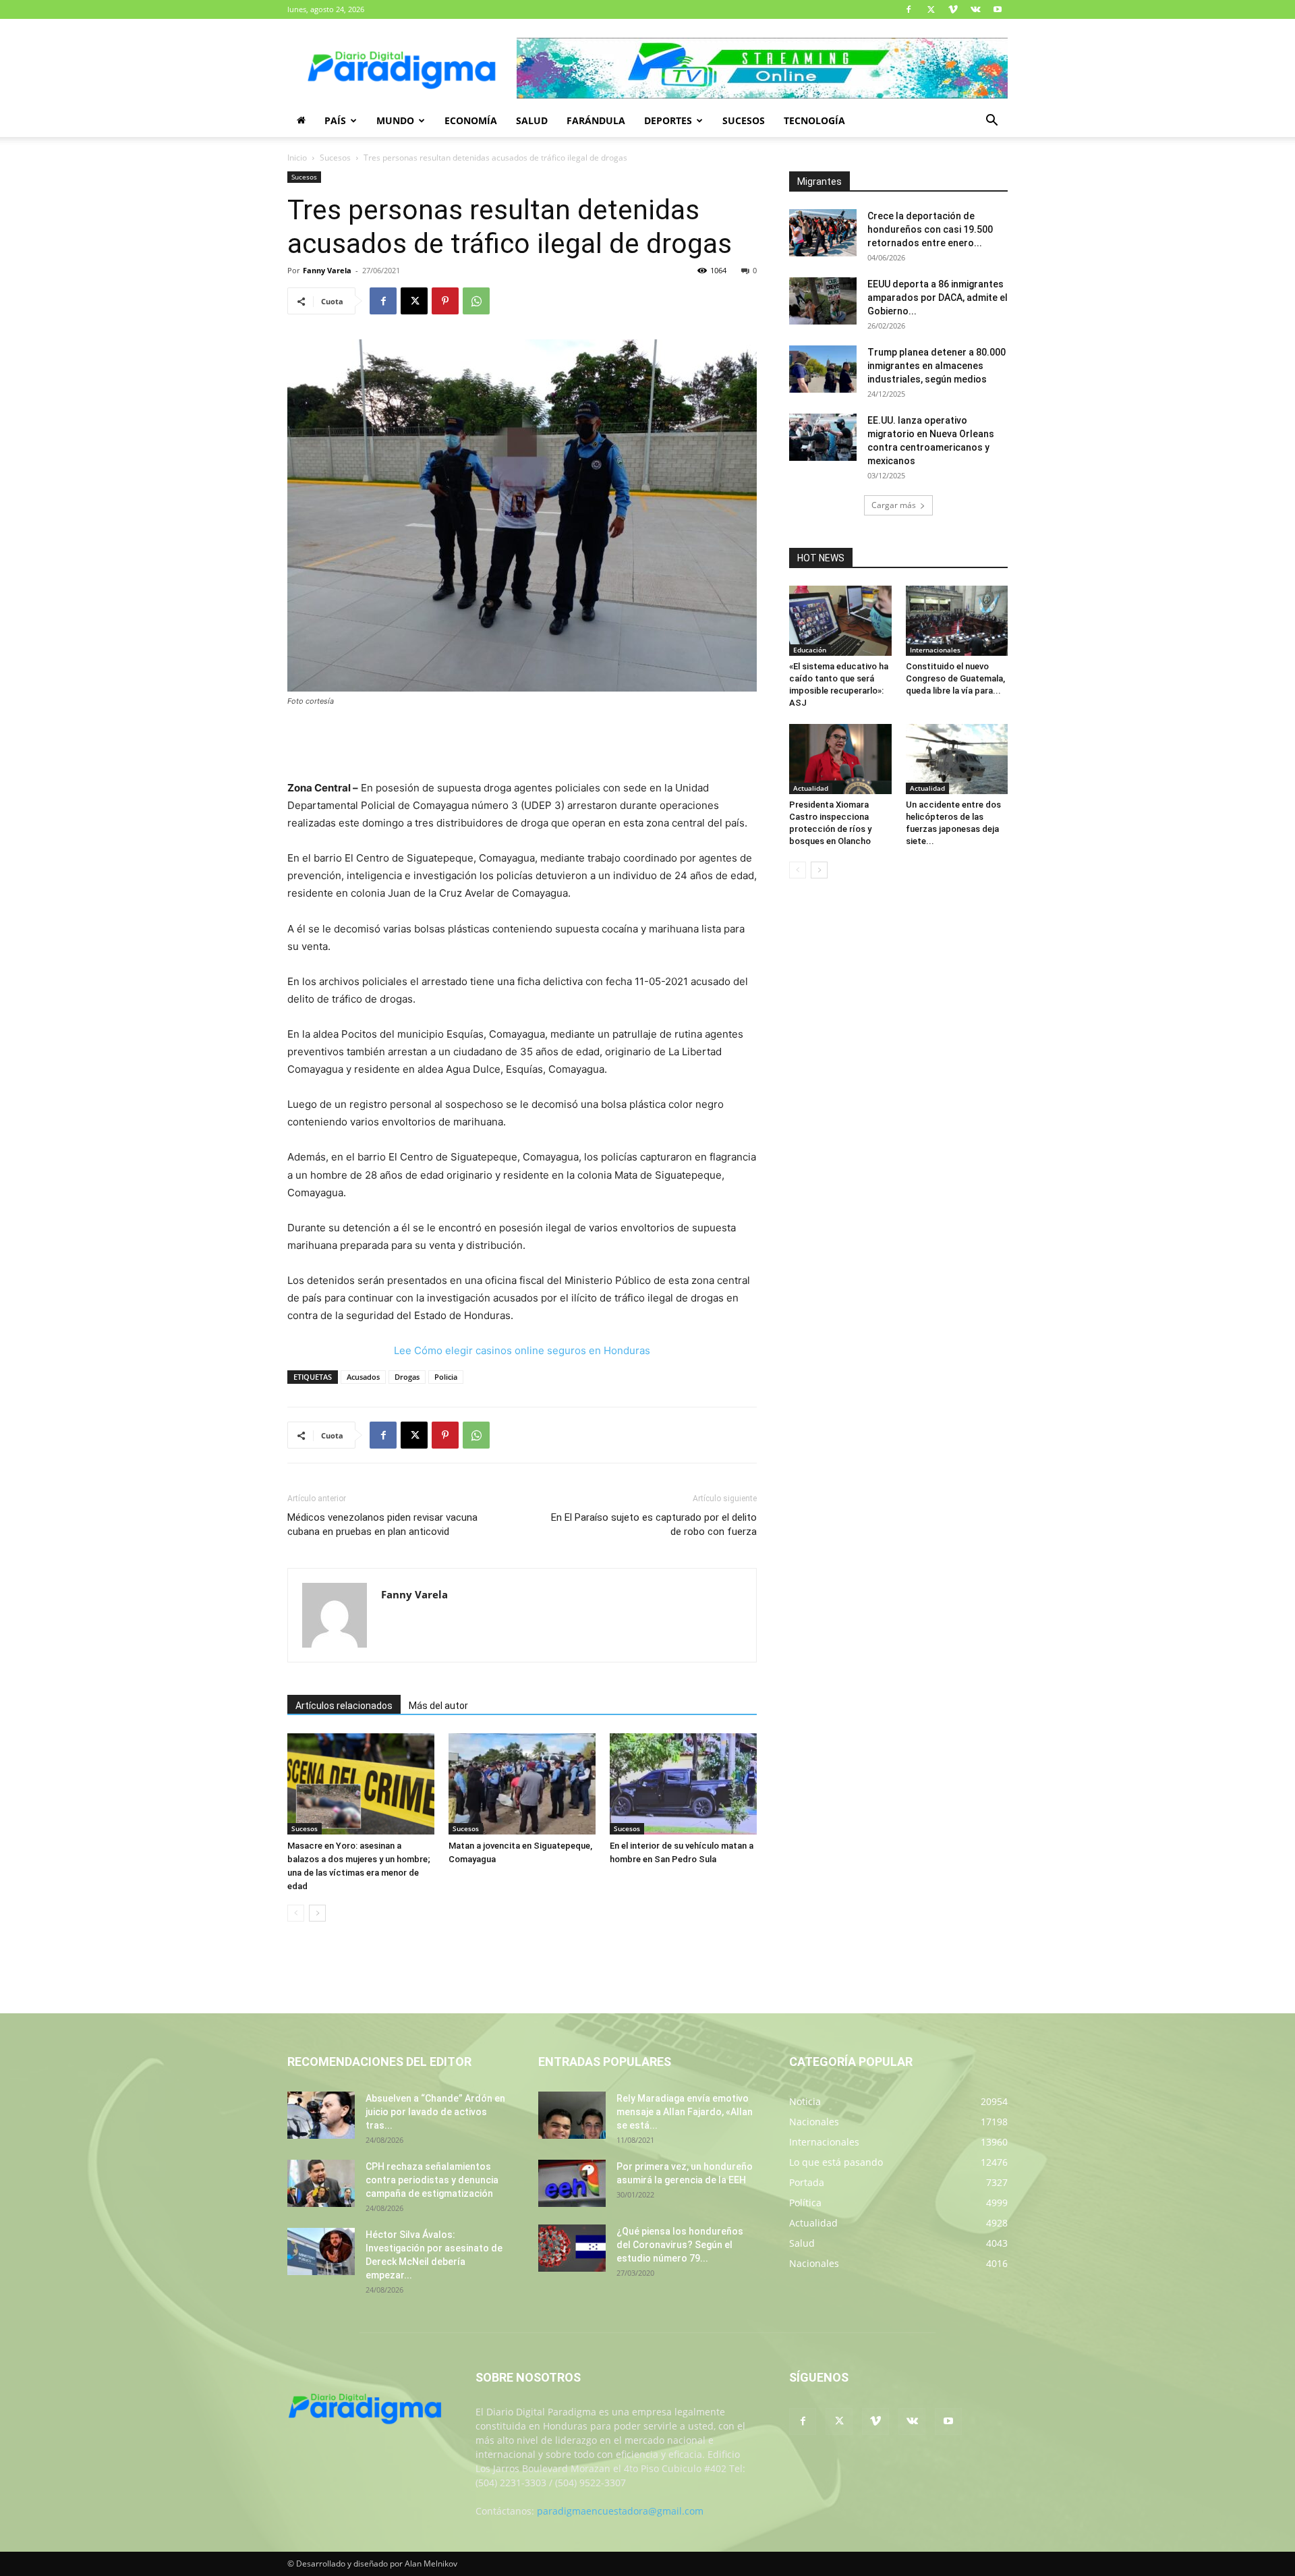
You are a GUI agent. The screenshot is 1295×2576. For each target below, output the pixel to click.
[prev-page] (296, 1913)
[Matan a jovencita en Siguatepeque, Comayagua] (522, 1784)
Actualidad (811, 788)
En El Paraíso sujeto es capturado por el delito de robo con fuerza (654, 1524)
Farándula (596, 120)
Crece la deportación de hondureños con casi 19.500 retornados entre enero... (930, 229)
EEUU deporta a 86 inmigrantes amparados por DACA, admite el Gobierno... (938, 298)
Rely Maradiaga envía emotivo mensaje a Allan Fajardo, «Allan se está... (685, 2112)
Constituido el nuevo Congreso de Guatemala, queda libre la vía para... (955, 678)
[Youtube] (998, 9)
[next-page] (317, 1913)
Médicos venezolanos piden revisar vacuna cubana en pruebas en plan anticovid (382, 1524)
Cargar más (894, 505)
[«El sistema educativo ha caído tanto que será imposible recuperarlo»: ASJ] (840, 621)
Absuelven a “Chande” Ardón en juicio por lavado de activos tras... (435, 2112)
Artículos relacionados (344, 1706)
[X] (931, 9)
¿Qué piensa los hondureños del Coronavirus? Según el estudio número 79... (680, 2245)
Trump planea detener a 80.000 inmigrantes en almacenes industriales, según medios (937, 366)
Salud (532, 120)
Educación (810, 650)
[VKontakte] (975, 9)
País (335, 120)
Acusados (363, 1377)
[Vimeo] (953, 9)
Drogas (407, 1377)
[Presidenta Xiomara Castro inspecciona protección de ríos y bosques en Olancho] (840, 759)
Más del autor (438, 1706)
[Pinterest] (445, 301)
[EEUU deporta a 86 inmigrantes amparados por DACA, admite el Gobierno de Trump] (823, 301)
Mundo (395, 120)
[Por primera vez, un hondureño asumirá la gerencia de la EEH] (572, 2183)
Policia (446, 1377)
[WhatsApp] (476, 301)
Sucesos (744, 120)
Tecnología (814, 120)
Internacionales (935, 650)
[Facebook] (909, 9)
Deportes (668, 120)
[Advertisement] (522, 745)
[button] (991, 122)
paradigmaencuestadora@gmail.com (620, 2511)
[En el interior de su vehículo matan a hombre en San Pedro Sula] (683, 1784)
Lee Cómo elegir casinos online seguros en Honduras (522, 1350)
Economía (471, 120)
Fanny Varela (327, 270)
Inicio (297, 158)
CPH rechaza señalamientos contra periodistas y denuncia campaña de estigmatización (432, 2180)
